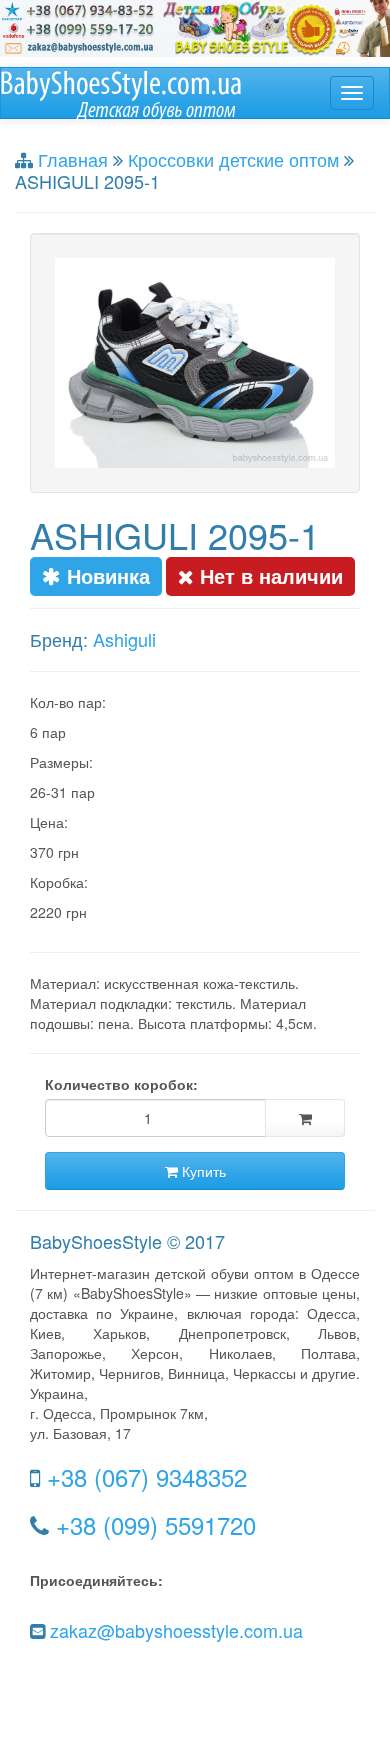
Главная (73, 159)
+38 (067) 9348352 (147, 1476)
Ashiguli (124, 639)
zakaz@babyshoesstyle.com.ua (176, 1630)
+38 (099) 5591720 (156, 1524)
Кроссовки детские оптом (233, 159)
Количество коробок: (121, 1084)
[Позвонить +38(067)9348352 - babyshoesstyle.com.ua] (195, 26)
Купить (202, 1171)
